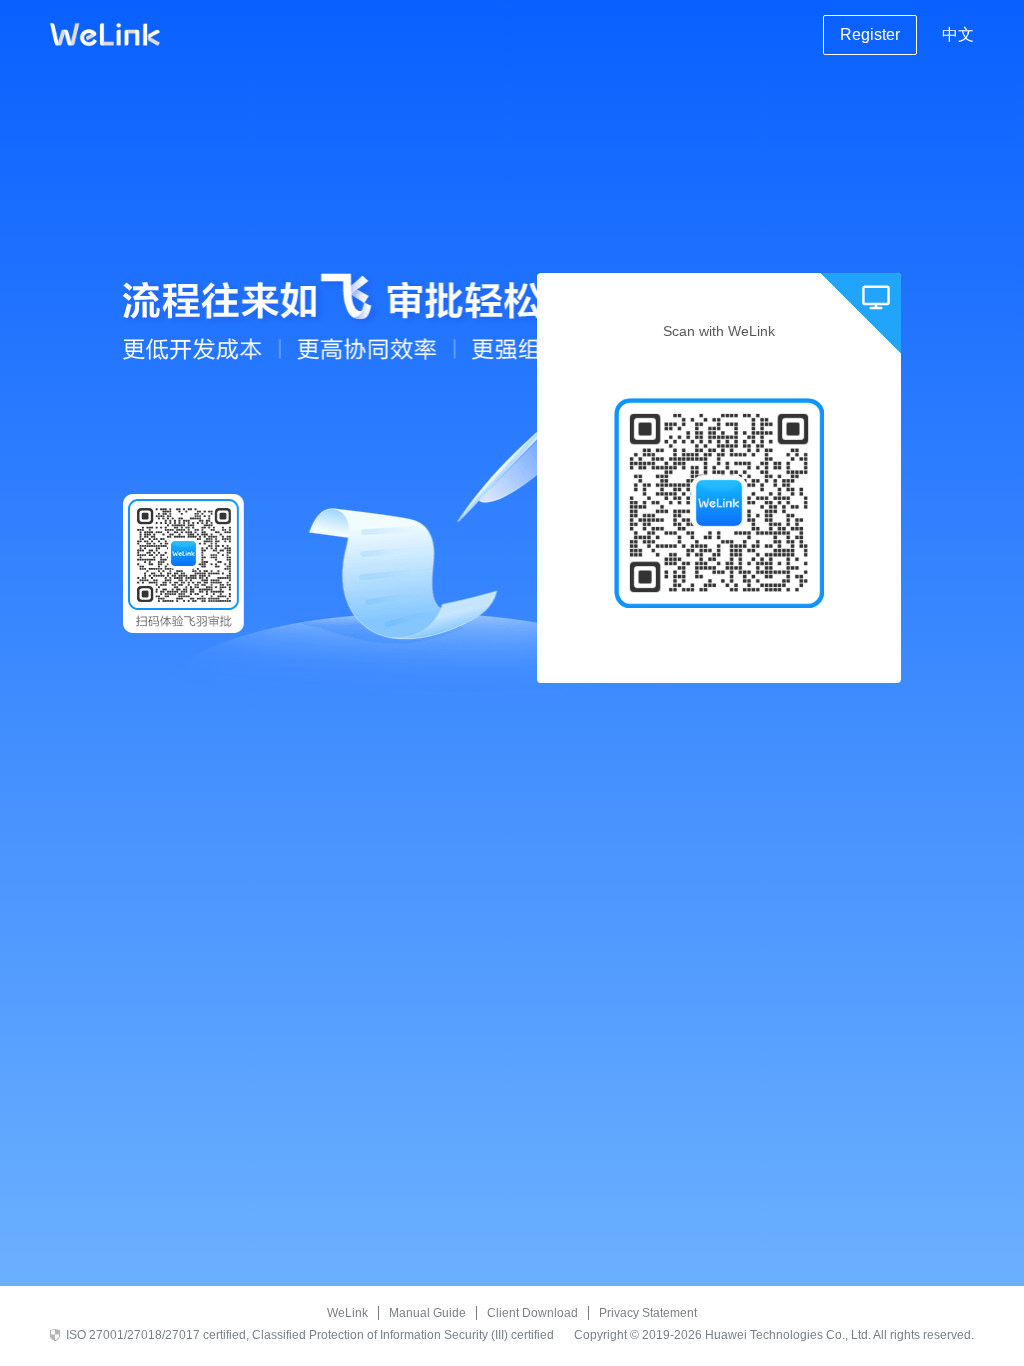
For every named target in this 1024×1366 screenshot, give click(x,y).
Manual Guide (427, 1313)
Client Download (532, 1313)
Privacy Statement (648, 1313)
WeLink (347, 1313)
